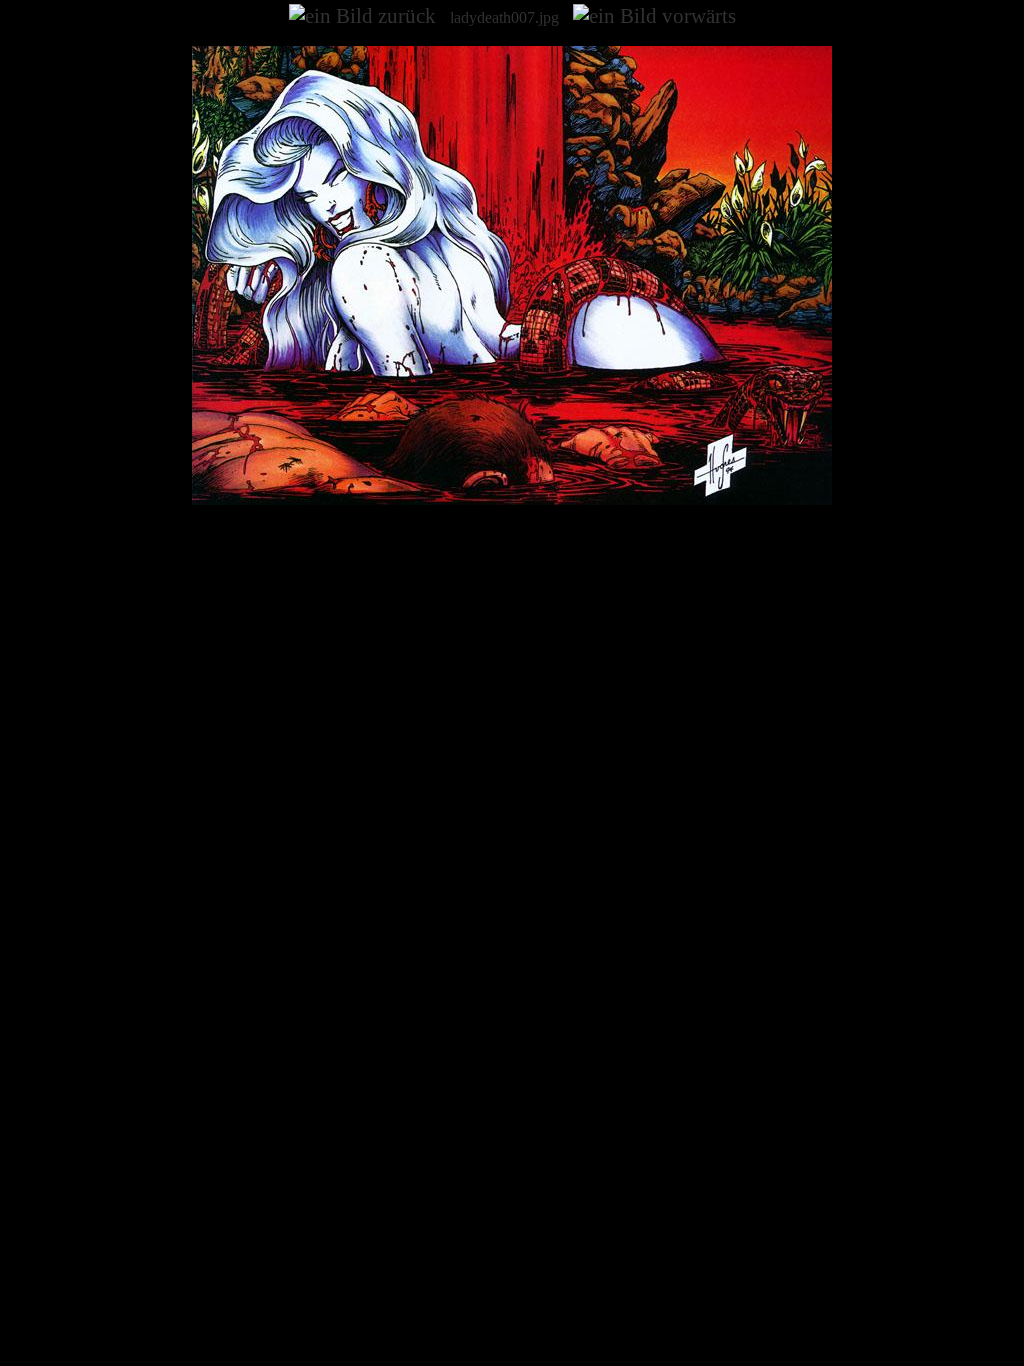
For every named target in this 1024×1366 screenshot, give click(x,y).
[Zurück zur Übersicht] (512, 499)
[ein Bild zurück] (362, 16)
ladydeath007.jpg (504, 17)
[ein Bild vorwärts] (654, 16)
